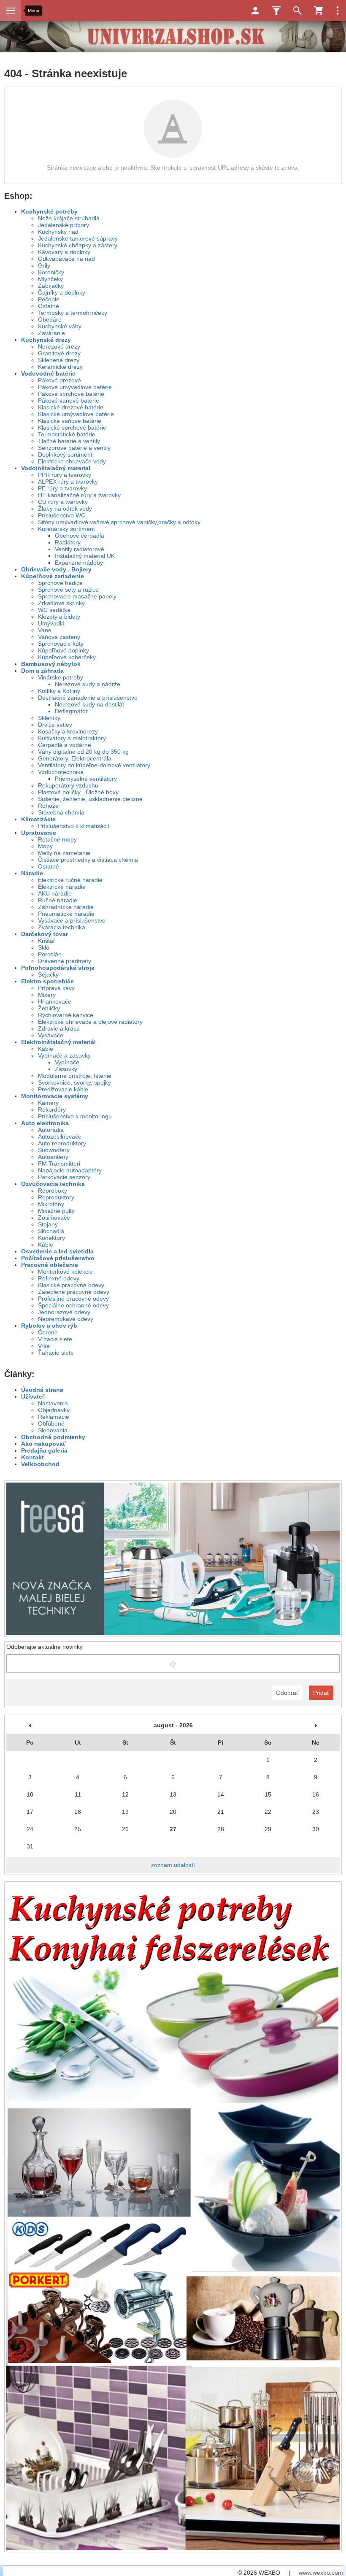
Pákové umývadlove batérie (75, 387)
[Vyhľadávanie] (297, 11)
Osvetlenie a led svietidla (57, 1251)
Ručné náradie (58, 900)
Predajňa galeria (44, 1450)
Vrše (44, 1346)
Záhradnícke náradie (66, 907)
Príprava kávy (56, 988)
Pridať (321, 1693)
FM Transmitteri (59, 1164)
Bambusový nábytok (51, 664)
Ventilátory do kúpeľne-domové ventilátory (94, 765)
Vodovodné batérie (48, 373)
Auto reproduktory (62, 1143)
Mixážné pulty (56, 1211)
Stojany (48, 1224)
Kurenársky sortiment (66, 529)
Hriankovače (55, 1001)
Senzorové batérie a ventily (74, 448)
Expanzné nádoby (79, 563)
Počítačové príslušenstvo (58, 1258)
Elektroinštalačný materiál (58, 1042)
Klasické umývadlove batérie (76, 414)
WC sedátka (54, 610)
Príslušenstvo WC (62, 515)
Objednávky (54, 1410)
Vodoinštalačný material (56, 468)
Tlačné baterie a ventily (69, 441)
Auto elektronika (45, 1123)
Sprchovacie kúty (61, 644)
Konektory (51, 1238)
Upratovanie (39, 833)
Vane (45, 630)
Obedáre (50, 319)
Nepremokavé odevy (66, 1319)
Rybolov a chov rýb (49, 1326)
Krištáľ (46, 941)
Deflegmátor (71, 711)
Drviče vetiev (55, 725)
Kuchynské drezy (46, 340)
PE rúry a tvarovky (62, 488)
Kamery (48, 1103)
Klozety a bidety (59, 617)
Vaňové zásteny (59, 637)
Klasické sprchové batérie (72, 428)
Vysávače (51, 1035)
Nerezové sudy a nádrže (88, 684)
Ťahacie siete (56, 1353)
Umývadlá (51, 623)
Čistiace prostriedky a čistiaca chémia (88, 860)
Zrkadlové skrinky (61, 603)
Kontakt (32, 1457)
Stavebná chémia (61, 812)
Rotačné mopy (57, 839)
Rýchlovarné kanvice (66, 1015)
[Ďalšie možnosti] (338, 11)
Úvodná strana (42, 1390)
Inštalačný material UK (85, 556)
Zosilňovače (54, 1218)
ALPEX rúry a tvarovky (68, 482)
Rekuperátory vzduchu (68, 785)
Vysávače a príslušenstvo (72, 920)
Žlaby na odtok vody (65, 509)
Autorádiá (51, 1130)
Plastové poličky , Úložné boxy (78, 792)
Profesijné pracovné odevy (73, 1299)
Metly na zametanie (64, 853)
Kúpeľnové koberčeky (67, 657)
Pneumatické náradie (66, 914)
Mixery (47, 995)
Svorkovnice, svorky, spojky (74, 1082)
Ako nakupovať (43, 1444)
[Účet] (255, 11)
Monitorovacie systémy (55, 1096)
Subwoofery (54, 1150)
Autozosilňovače (60, 1136)
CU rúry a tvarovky (63, 502)
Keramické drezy (60, 367)
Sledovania (53, 1430)
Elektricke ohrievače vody (72, 461)
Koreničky (51, 272)
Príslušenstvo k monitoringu (75, 1116)
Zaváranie (51, 333)
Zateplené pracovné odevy (74, 1292)
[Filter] (276, 11)
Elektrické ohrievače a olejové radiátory (90, 1022)
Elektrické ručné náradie (70, 880)
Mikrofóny (51, 1204)
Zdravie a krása (59, 1028)
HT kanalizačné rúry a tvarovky (79, 495)
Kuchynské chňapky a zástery (78, 245)
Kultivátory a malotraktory (72, 738)
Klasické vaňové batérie (70, 421)
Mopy (45, 846)
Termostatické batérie (67, 434)
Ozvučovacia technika (53, 1184)
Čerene (48, 1332)
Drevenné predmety (65, 961)
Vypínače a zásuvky (64, 1055)
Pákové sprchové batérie (71, 394)
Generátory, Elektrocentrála (75, 758)
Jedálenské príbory (64, 225)
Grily (44, 265)
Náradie (32, 873)
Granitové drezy (59, 353)
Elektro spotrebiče (47, 981)
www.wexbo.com (321, 2573)
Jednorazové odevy (64, 1312)
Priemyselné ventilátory (86, 779)
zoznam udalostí (173, 1865)
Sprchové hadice (60, 583)
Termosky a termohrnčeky (73, 313)
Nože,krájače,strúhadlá (69, 218)
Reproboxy (53, 1191)
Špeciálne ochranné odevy (73, 1305)
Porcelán (50, 954)
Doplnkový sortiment (65, 455)
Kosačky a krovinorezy (68, 731)
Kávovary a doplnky (64, 252)
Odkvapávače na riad (66, 259)
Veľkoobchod (40, 1464)
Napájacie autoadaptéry (70, 1170)
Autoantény (53, 1157)
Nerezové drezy (59, 346)
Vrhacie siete (55, 1339)
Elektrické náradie (62, 887)
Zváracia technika (62, 927)
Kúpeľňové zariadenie (53, 576)
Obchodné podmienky (53, 1437)
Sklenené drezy (59, 360)
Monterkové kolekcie (65, 1272)
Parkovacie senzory (64, 1177)
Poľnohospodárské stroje (58, 968)
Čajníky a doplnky (62, 292)
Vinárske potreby (61, 677)
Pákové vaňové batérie (69, 400)
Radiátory (68, 542)
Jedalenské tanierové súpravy (78, 238)
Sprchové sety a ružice (68, 590)
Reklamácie (54, 1417)
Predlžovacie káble (63, 1089)
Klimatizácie (38, 819)
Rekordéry (52, 1109)
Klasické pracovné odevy (71, 1285)
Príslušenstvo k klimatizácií (74, 826)
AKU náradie (55, 893)
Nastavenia (53, 1403)
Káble (46, 1049)
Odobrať (287, 1693)
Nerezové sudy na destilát (89, 704)
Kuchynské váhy (60, 326)
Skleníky (49, 718)
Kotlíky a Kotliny (59, 691)
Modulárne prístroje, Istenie (75, 1076)
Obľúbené (51, 1423)
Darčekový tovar (45, 934)
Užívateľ (33, 1396)
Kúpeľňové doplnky (64, 650)
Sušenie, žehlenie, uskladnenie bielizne (90, 799)
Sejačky (48, 974)
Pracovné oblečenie (50, 1265)
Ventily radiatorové (80, 549)
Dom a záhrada (42, 671)
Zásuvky (66, 1069)
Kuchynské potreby (49, 211)
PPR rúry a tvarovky (65, 475)
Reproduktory (56, 1197)
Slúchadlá (51, 1231)
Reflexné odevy (59, 1278)
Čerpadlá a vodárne (65, 745)
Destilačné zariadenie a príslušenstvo (88, 698)
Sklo (44, 947)
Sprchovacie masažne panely (77, 596)
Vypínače (67, 1062)
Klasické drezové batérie (71, 407)
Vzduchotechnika (61, 772)
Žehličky (49, 1008)
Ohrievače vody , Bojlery (56, 569)
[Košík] (319, 11)
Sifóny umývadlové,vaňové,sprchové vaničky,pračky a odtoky (119, 522)
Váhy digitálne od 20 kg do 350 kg (83, 752)
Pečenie (49, 299)
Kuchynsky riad (58, 232)
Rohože (48, 806)
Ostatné (49, 306)
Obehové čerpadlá (80, 536)
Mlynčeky (50, 279)
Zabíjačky (51, 286)
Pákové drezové (59, 380)
